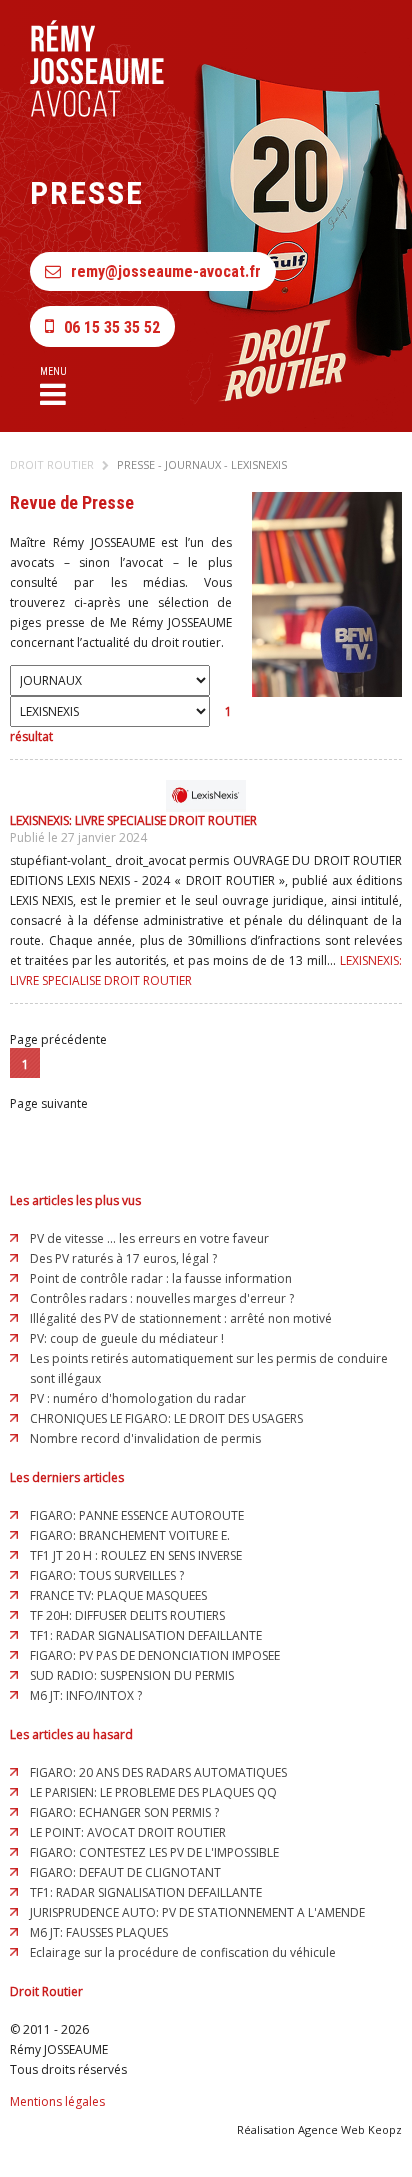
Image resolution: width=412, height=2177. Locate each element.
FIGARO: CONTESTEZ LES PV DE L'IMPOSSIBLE (154, 1852)
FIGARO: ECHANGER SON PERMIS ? (124, 1812)
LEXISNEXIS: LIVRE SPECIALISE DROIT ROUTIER (133, 820)
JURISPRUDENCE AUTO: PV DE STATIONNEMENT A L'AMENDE (197, 1912)
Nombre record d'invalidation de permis (145, 1438)
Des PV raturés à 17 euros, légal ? (123, 1258)
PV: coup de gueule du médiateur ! (127, 1338)
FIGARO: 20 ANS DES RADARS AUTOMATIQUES (158, 1772)
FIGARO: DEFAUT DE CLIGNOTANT (125, 1872)
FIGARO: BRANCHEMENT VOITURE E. (130, 1535)
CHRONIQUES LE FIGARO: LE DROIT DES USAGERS (166, 1418)
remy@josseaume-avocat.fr (166, 271)
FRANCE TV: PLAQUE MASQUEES (118, 1595)
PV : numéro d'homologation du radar (138, 1398)
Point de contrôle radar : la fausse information (161, 1278)
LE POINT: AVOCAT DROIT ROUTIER (128, 1832)
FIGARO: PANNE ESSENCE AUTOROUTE (137, 1515)
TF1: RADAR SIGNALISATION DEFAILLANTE (146, 1635)
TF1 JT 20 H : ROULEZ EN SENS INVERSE (136, 1555)
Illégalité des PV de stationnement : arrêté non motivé (181, 1318)
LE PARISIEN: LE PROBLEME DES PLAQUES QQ (153, 1792)
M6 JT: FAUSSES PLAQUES (99, 1932)
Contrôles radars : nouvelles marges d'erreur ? (162, 1298)
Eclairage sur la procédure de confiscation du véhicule (183, 1952)
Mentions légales (57, 2101)
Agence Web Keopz (350, 2129)
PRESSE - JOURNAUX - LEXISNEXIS (202, 464)
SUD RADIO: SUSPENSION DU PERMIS (132, 1675)
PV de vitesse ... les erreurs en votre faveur (149, 1238)
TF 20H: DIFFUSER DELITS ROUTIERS (127, 1615)
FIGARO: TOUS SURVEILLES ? (107, 1575)
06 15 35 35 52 (112, 327)
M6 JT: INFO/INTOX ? (86, 1695)
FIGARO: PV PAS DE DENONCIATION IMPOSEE (155, 1655)
